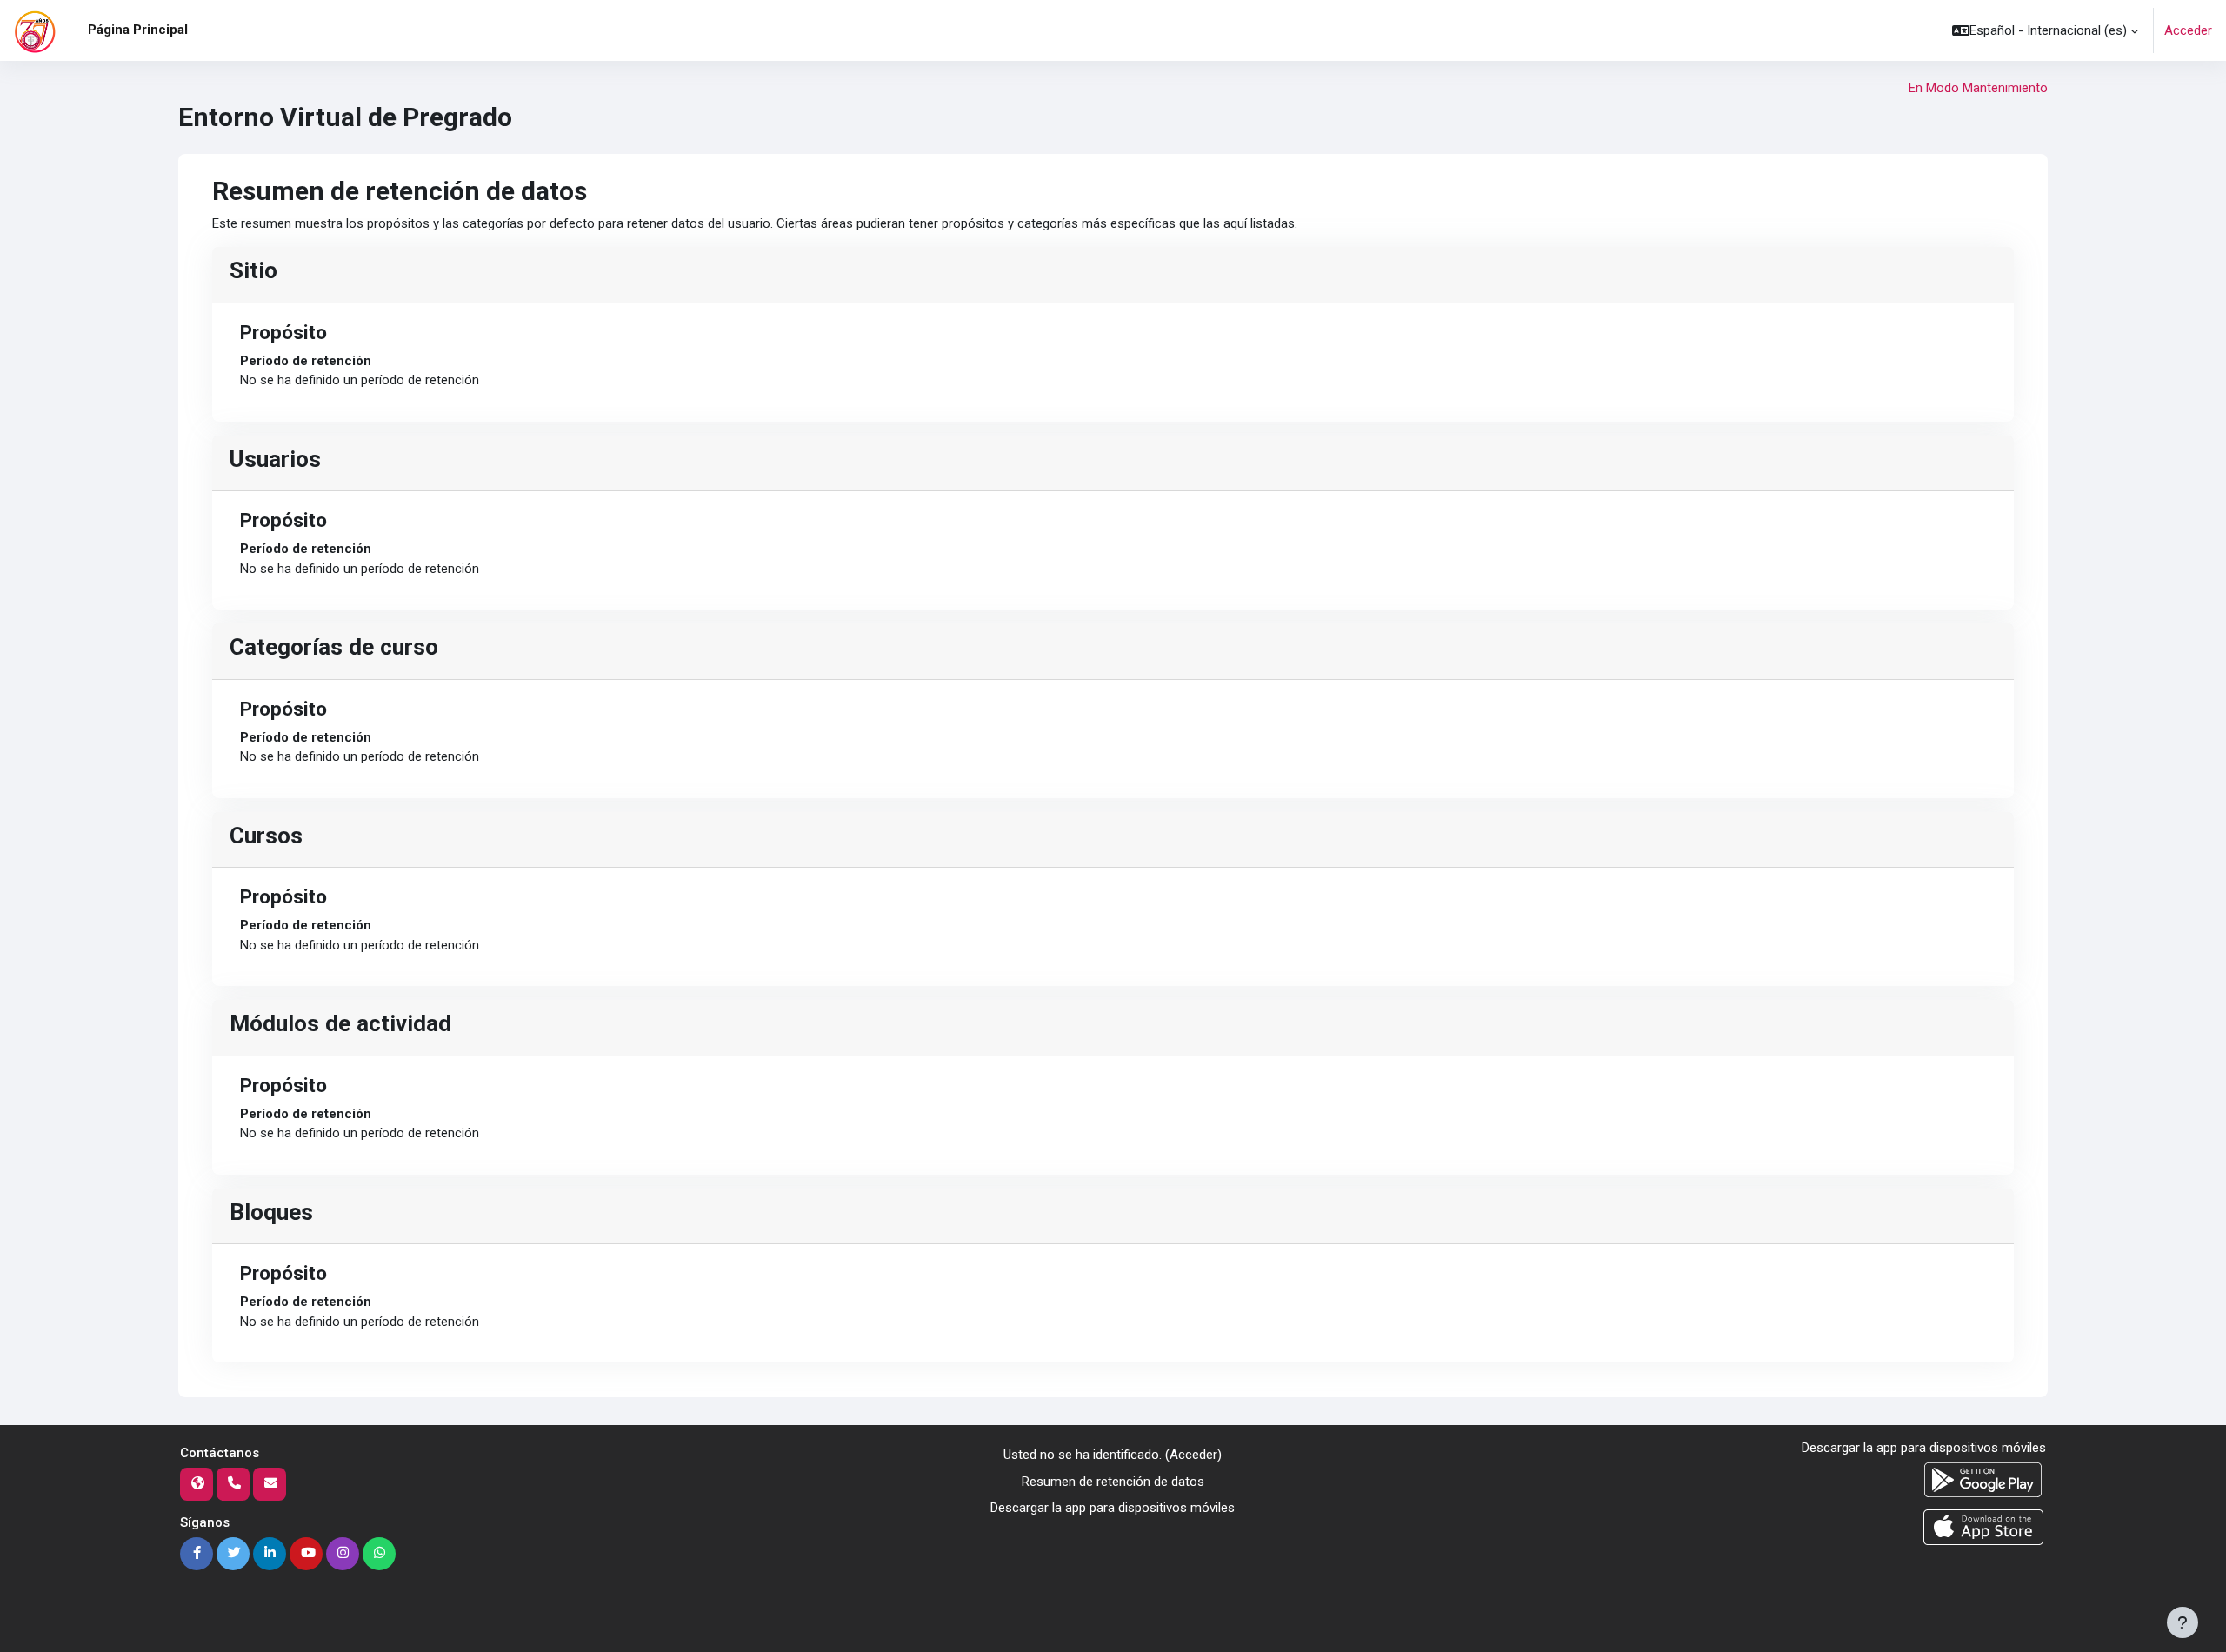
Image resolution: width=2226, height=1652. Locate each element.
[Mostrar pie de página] (2183, 1622)
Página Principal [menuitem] (138, 30)
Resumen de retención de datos (1113, 1482)
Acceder (2188, 30)
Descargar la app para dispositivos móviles (1113, 1508)
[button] (2045, 30)
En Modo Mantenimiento (1978, 88)
